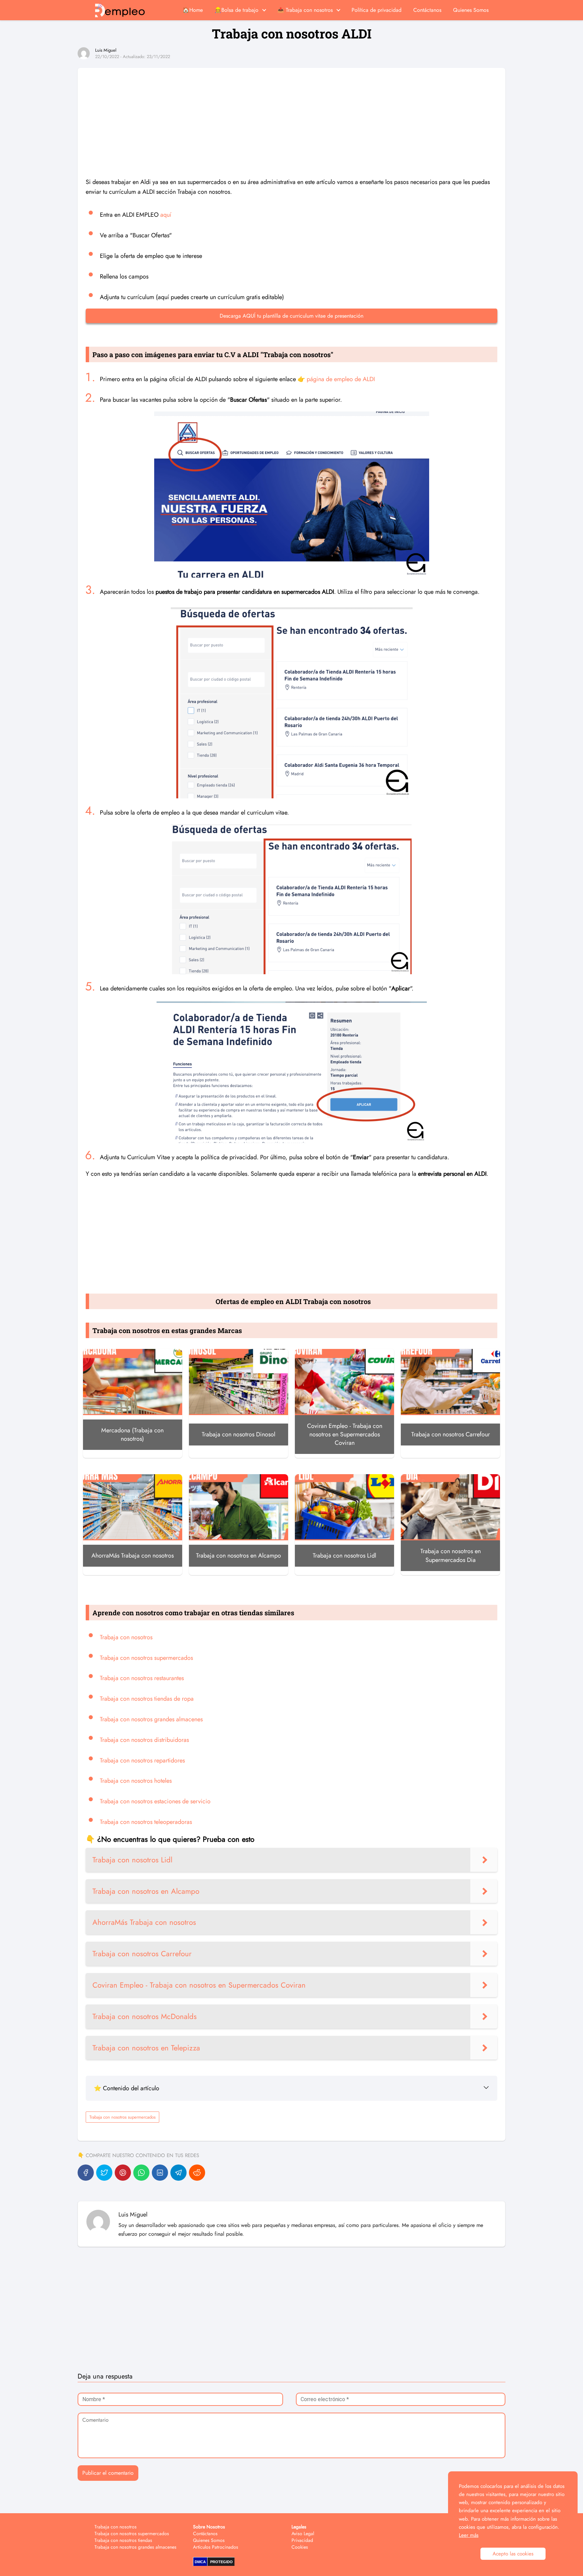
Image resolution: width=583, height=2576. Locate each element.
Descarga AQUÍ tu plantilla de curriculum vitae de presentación (291, 316)
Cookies (300, 2547)
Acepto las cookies (513, 2554)
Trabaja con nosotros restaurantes (142, 1678)
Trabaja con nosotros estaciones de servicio (155, 1801)
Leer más (469, 2535)
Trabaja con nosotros (126, 1637)
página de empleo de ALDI (341, 379)
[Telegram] (178, 2173)
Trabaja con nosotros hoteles (136, 1781)
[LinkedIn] (160, 2173)
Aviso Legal (303, 2533)
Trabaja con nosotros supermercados (146, 1658)
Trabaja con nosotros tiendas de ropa (147, 1699)
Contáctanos (427, 10)
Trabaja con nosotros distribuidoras (144, 1740)
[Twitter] (104, 2173)
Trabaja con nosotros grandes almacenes (151, 1719)
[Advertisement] (291, 115)
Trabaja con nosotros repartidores (142, 1760)
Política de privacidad (377, 10)
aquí (166, 215)
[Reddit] (197, 2173)
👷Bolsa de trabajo (237, 10)
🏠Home (193, 10)
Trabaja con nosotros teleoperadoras (146, 1822)
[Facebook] (86, 2173)
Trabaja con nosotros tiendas (123, 2540)
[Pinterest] (123, 2173)
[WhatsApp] (141, 2173)
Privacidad (302, 2540)
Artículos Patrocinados (216, 2547)
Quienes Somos (471, 10)
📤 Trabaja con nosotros (305, 10)
